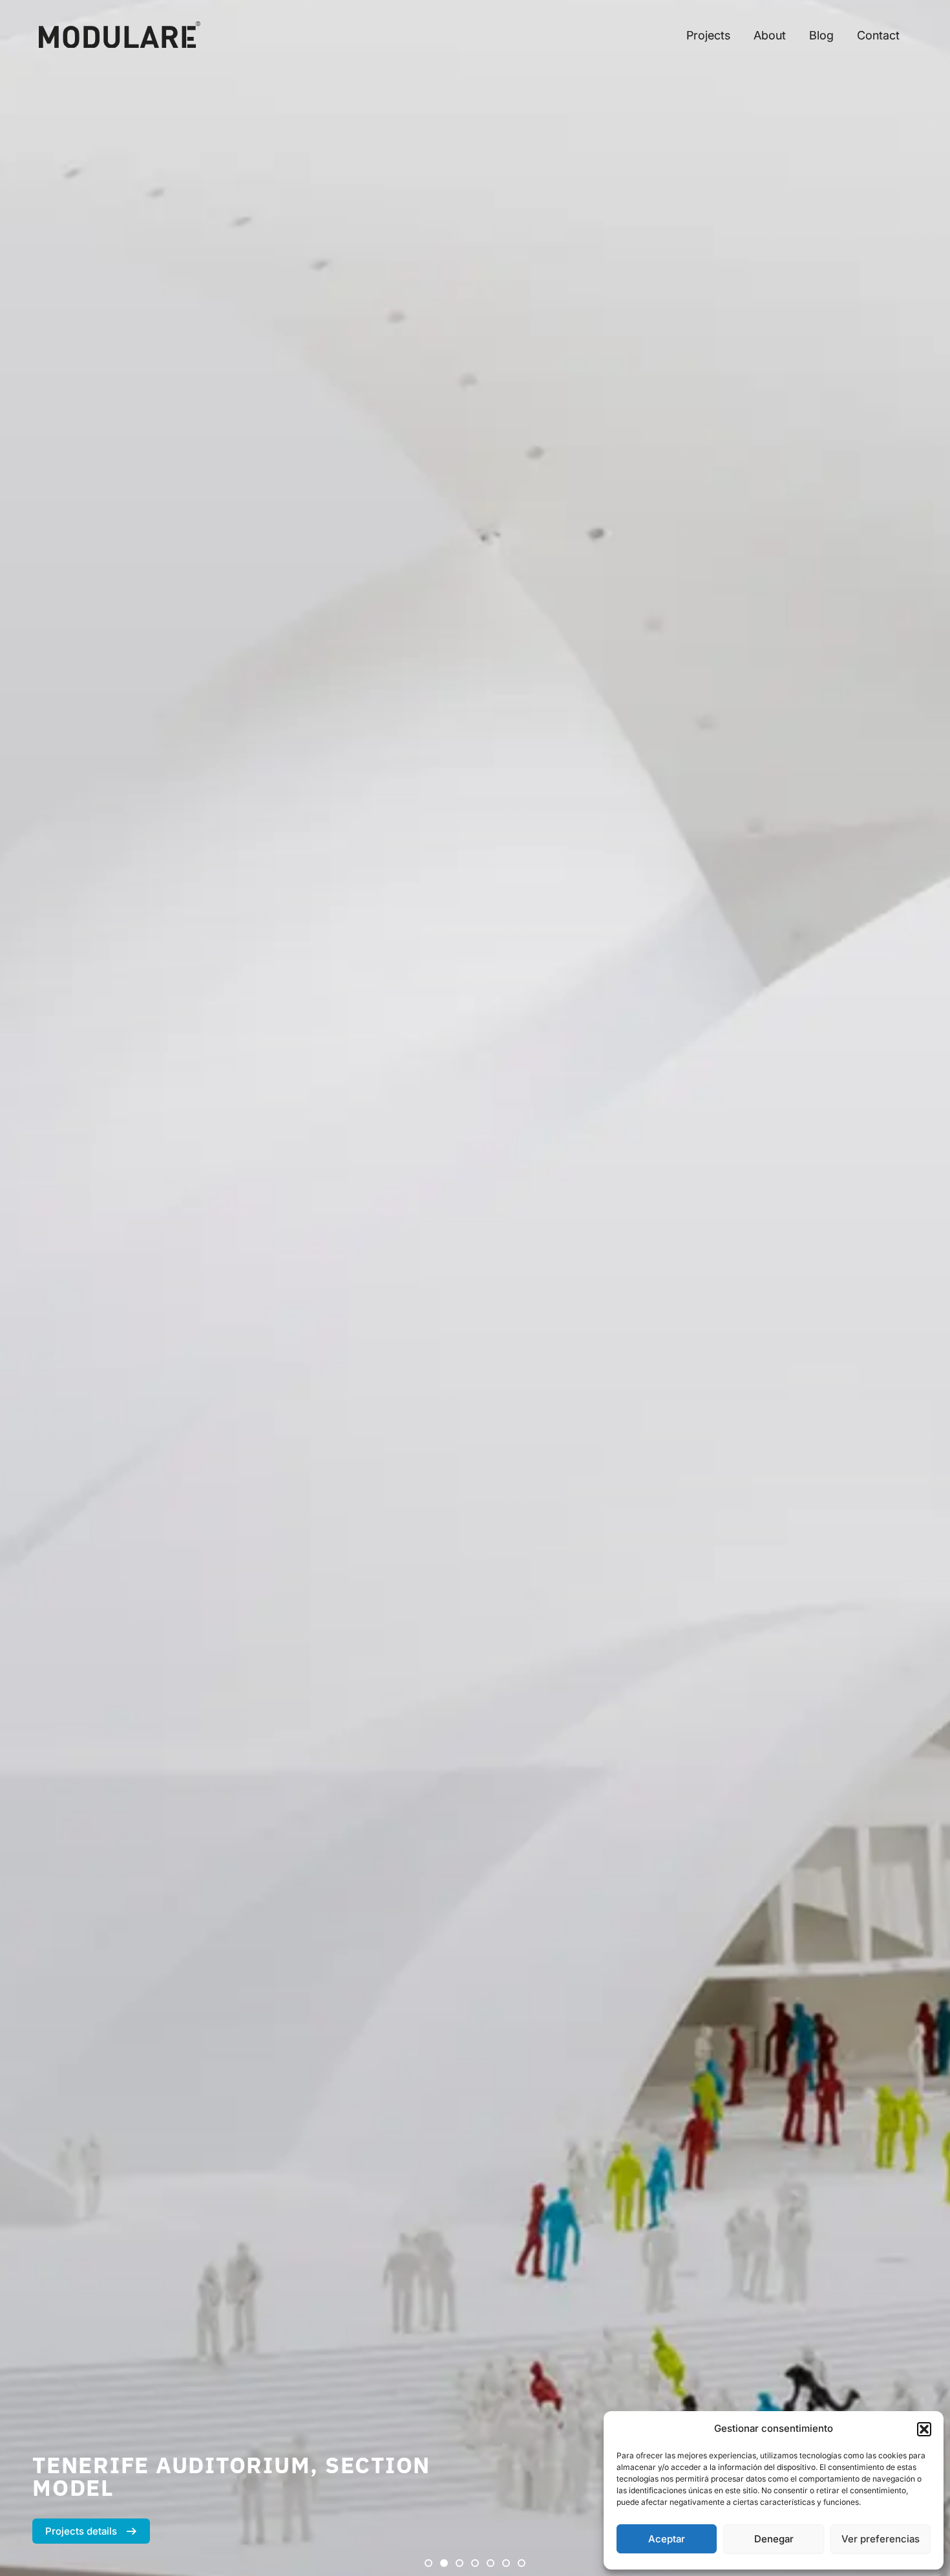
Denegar (774, 2539)
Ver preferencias (881, 2539)
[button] (924, 2429)
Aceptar (667, 2539)
